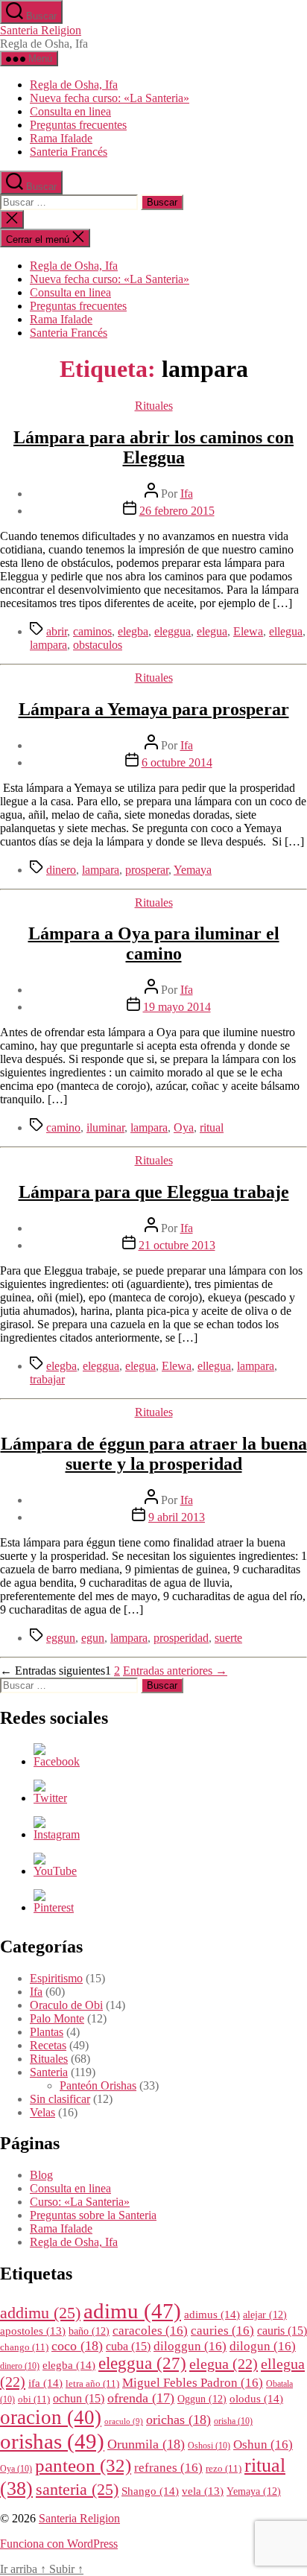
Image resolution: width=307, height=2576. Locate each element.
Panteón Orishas (98, 2085)
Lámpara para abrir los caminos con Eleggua (153, 447)
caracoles (150, 2331)
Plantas (47, 2032)
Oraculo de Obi (66, 2005)
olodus (256, 2398)
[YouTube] (55, 1871)
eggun (61, 1638)
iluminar (105, 1127)
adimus (212, 2314)
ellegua (286, 631)
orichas (178, 2420)
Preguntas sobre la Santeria (93, 2215)
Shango (150, 2491)
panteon (83, 2465)
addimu (40, 2313)
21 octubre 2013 (177, 1245)
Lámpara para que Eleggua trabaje (154, 1192)
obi (34, 2399)
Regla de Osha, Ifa (74, 85)
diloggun (190, 2346)
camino (63, 1127)
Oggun (202, 2399)
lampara (48, 645)
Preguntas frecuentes (78, 125)
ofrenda (141, 2398)
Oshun (263, 2445)
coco (77, 2346)
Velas (42, 2112)
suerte (228, 1638)
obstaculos (98, 645)
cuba (128, 2346)
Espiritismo (56, 1978)
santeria (77, 2490)
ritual (212, 1127)
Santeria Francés (69, 152)
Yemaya (193, 870)
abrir (57, 631)
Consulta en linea (70, 111)
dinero (61, 870)
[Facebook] (57, 1761)
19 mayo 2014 (177, 1007)
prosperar (147, 870)
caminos (92, 631)
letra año (92, 2384)
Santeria (49, 2072)
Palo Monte (57, 2018)
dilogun (263, 2346)
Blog (41, 2175)
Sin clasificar (60, 2099)
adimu (132, 2311)
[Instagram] (57, 1834)
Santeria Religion (41, 30)
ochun (79, 2398)
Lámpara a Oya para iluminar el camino (154, 943)
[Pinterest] (54, 1907)
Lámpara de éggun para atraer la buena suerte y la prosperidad (154, 1454)
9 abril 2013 (177, 1517)
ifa (45, 2383)
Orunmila (146, 2444)
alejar (265, 2315)
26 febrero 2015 (177, 511)
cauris (282, 2331)
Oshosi (209, 2446)
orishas (52, 2441)
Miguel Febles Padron (193, 2383)
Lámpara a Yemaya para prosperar (154, 709)
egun (93, 1638)
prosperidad (181, 1638)
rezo (224, 2469)
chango (24, 2347)
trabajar (47, 1379)
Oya (184, 1127)
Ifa (187, 494)
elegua (212, 631)
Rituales (154, 406)
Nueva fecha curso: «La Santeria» (110, 98)
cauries (222, 2331)
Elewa (248, 631)
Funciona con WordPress (59, 2544)
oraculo (124, 2421)
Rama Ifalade (61, 138)
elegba (133, 631)
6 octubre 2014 (177, 762)
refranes (168, 2468)
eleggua (173, 631)
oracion (51, 2417)
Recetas (48, 2045)
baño (89, 2331)
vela (203, 2491)
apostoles (33, 2331)
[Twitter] (50, 1798)
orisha (233, 2421)
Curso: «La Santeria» (80, 2202)
